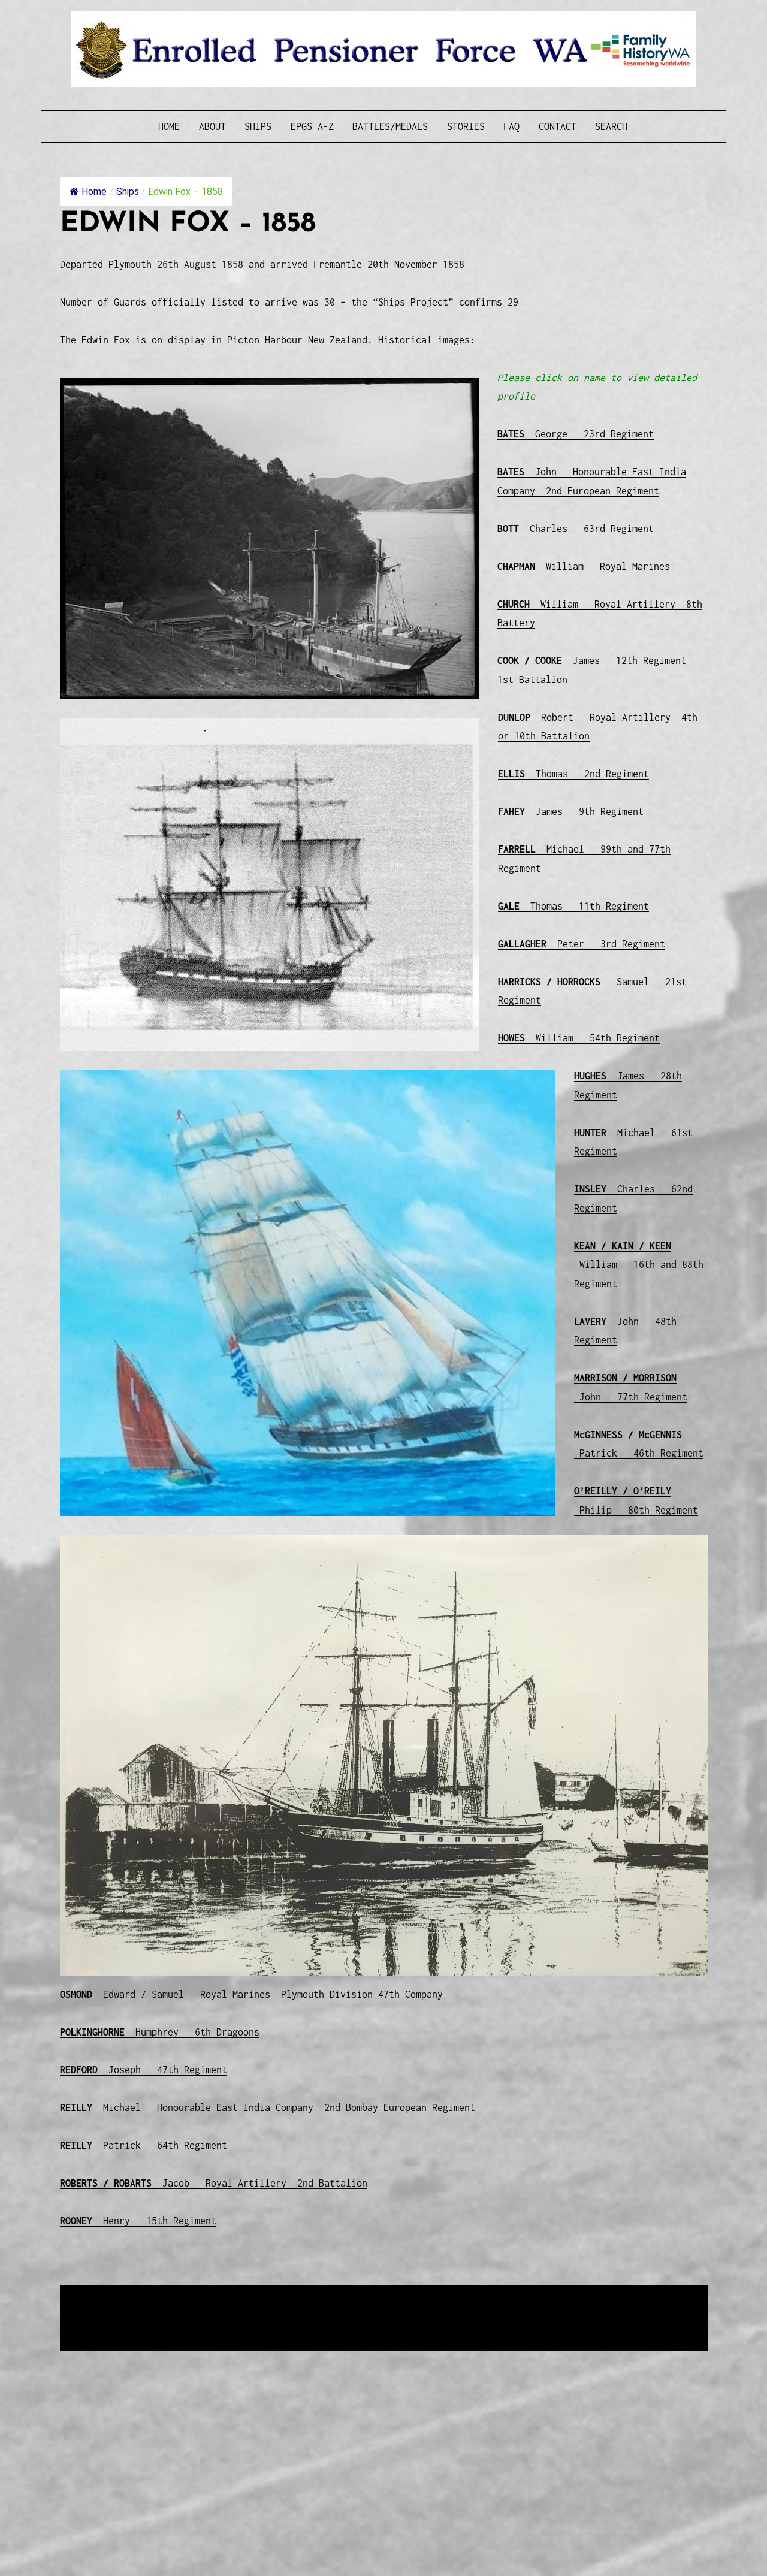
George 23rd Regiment (576, 434)
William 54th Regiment (579, 1038)
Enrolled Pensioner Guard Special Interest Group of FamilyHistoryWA (347, 2295)
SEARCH (611, 126)
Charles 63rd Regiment (576, 529)
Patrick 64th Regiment (144, 2145)
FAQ (511, 126)
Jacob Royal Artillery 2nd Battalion (214, 2183)
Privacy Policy (158, 2324)
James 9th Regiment (571, 811)
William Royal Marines (584, 566)
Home (169, 126)
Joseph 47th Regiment (144, 2070)
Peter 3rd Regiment (582, 944)
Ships (258, 126)
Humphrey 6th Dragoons (160, 2032)
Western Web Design (196, 2310)
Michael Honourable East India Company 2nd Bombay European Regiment (268, 2107)
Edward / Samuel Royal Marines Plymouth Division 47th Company (251, 1994)
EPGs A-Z (312, 126)
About (212, 126)
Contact (558, 126)
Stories (466, 126)
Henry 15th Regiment (138, 2221)
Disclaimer (95, 2324)
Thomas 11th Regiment (573, 906)
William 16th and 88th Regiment (639, 1265)
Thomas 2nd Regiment (573, 774)
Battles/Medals (390, 126)
